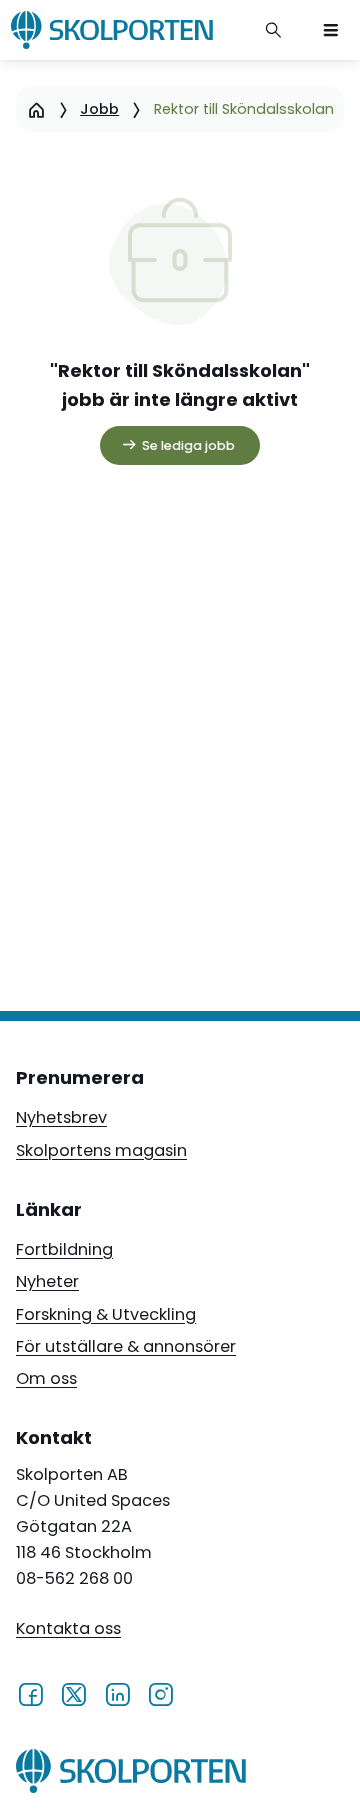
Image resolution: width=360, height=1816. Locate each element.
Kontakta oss (68, 1628)
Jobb (99, 109)
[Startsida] (36, 109)
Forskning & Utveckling (106, 1314)
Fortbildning (64, 1249)
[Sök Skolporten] (274, 30)
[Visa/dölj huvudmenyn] (331, 30)
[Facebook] (30, 1694)
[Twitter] (73, 1694)
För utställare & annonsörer (126, 1346)
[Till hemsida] (131, 1775)
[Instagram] (160, 1694)
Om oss (46, 1378)
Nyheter (47, 1281)
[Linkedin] (117, 1694)
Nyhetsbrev (61, 1117)
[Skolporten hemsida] (112, 30)
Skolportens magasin (101, 1150)
